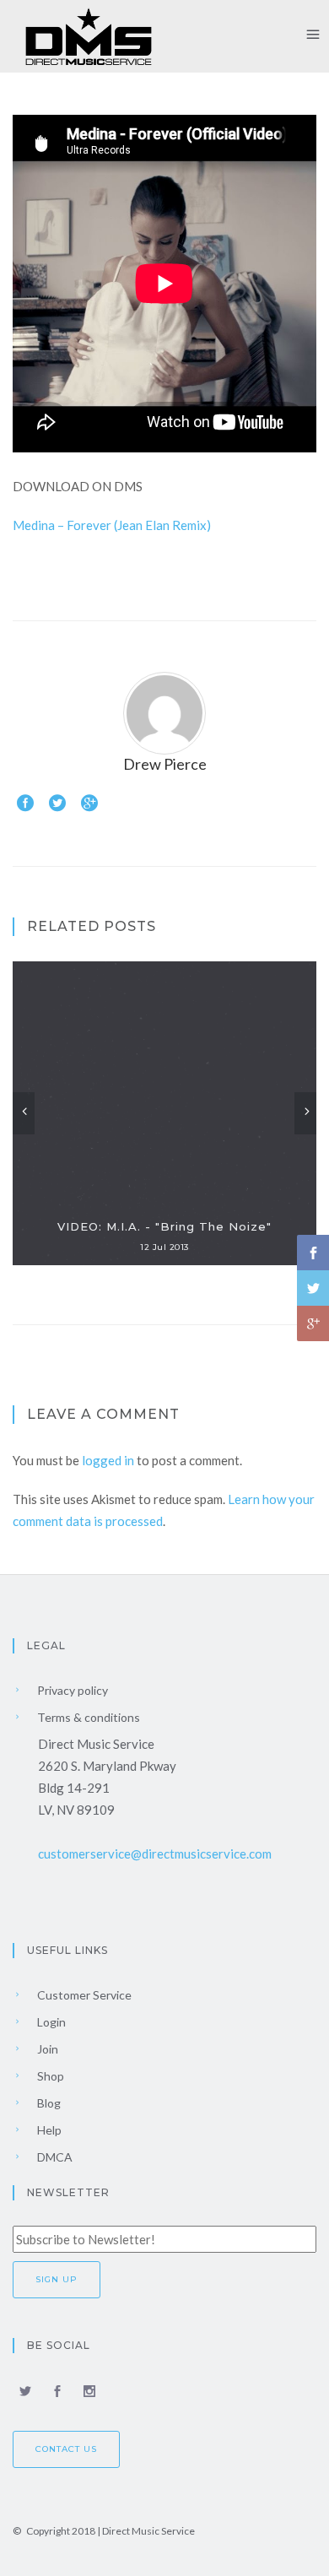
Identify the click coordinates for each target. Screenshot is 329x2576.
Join (46, 2049)
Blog (48, 2103)
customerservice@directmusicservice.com (155, 1854)
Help (48, 2130)
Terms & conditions (87, 1717)
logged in (108, 1460)
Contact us (66, 2449)
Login (50, 2022)
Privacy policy (71, 1690)
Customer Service (83, 1995)
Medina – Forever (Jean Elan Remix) (112, 525)
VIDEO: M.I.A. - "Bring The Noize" (164, 1226)
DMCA (54, 2157)
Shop (49, 2076)
